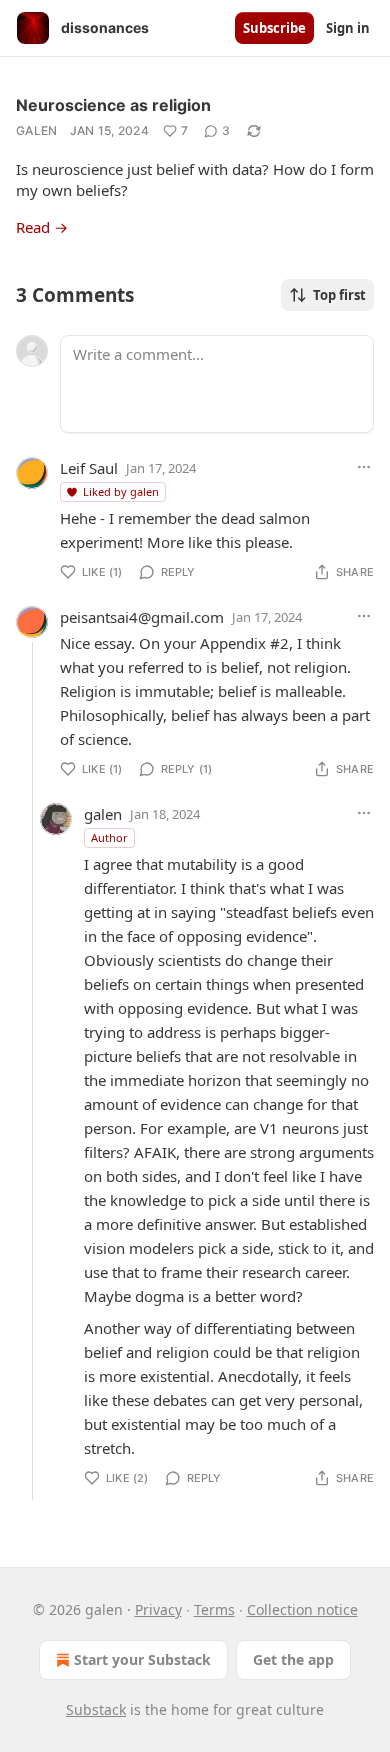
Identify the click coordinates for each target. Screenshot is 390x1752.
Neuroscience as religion (113, 105)
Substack (96, 1709)
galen (37, 130)
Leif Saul (89, 468)
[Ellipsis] (364, 467)
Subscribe (274, 28)
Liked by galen (121, 491)
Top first (339, 295)
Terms (214, 1609)
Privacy (158, 1609)
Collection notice (302, 1609)
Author (109, 837)
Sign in (348, 28)
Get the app (293, 1659)
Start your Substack (142, 1659)
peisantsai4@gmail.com (142, 617)
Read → (42, 227)
